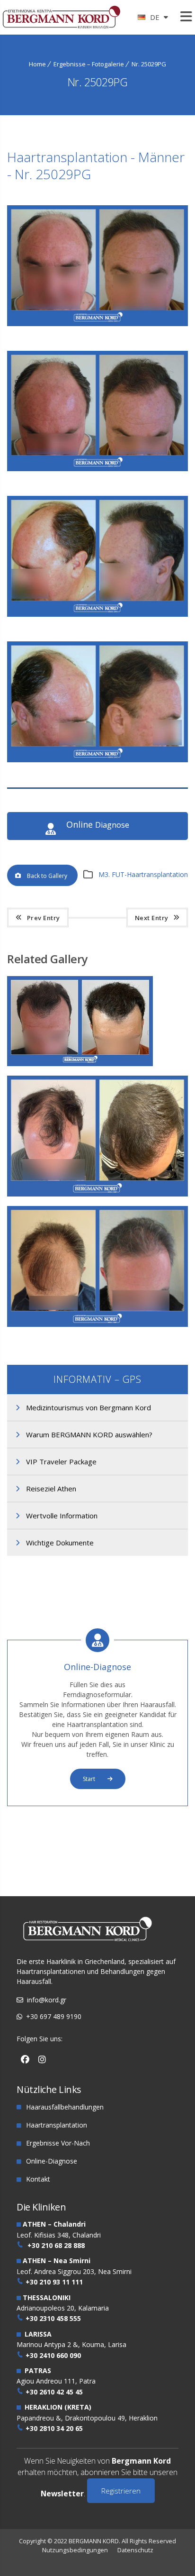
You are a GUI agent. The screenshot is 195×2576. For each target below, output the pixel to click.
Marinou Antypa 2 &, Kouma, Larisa (71, 2344)
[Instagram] (42, 2060)
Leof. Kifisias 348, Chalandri (59, 2235)
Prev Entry (44, 918)
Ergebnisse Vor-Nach (58, 2143)
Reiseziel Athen (51, 1489)
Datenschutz (135, 2550)
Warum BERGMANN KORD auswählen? (89, 1434)
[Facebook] (25, 2060)
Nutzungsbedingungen (75, 2550)
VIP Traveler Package (61, 1462)
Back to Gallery (47, 876)
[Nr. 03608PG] (101, 1222)
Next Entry (152, 918)
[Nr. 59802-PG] (101, 992)
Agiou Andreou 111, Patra (56, 2381)
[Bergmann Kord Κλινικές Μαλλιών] (62, 20)
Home (37, 64)
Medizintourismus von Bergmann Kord (89, 1407)
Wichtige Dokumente (60, 1543)
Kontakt (38, 2179)
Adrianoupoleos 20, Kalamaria (63, 2308)
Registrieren (121, 2491)
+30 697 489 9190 (54, 2016)
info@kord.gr (47, 2000)
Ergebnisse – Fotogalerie (89, 64)
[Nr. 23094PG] (101, 1091)
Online (98, 825)
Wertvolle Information (62, 1516)
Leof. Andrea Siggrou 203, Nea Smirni (74, 2271)
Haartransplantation (57, 2125)
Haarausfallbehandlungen (65, 2107)
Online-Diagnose (97, 1667)
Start (90, 1779)
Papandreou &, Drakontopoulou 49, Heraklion (87, 2418)
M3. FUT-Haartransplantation (143, 874)
